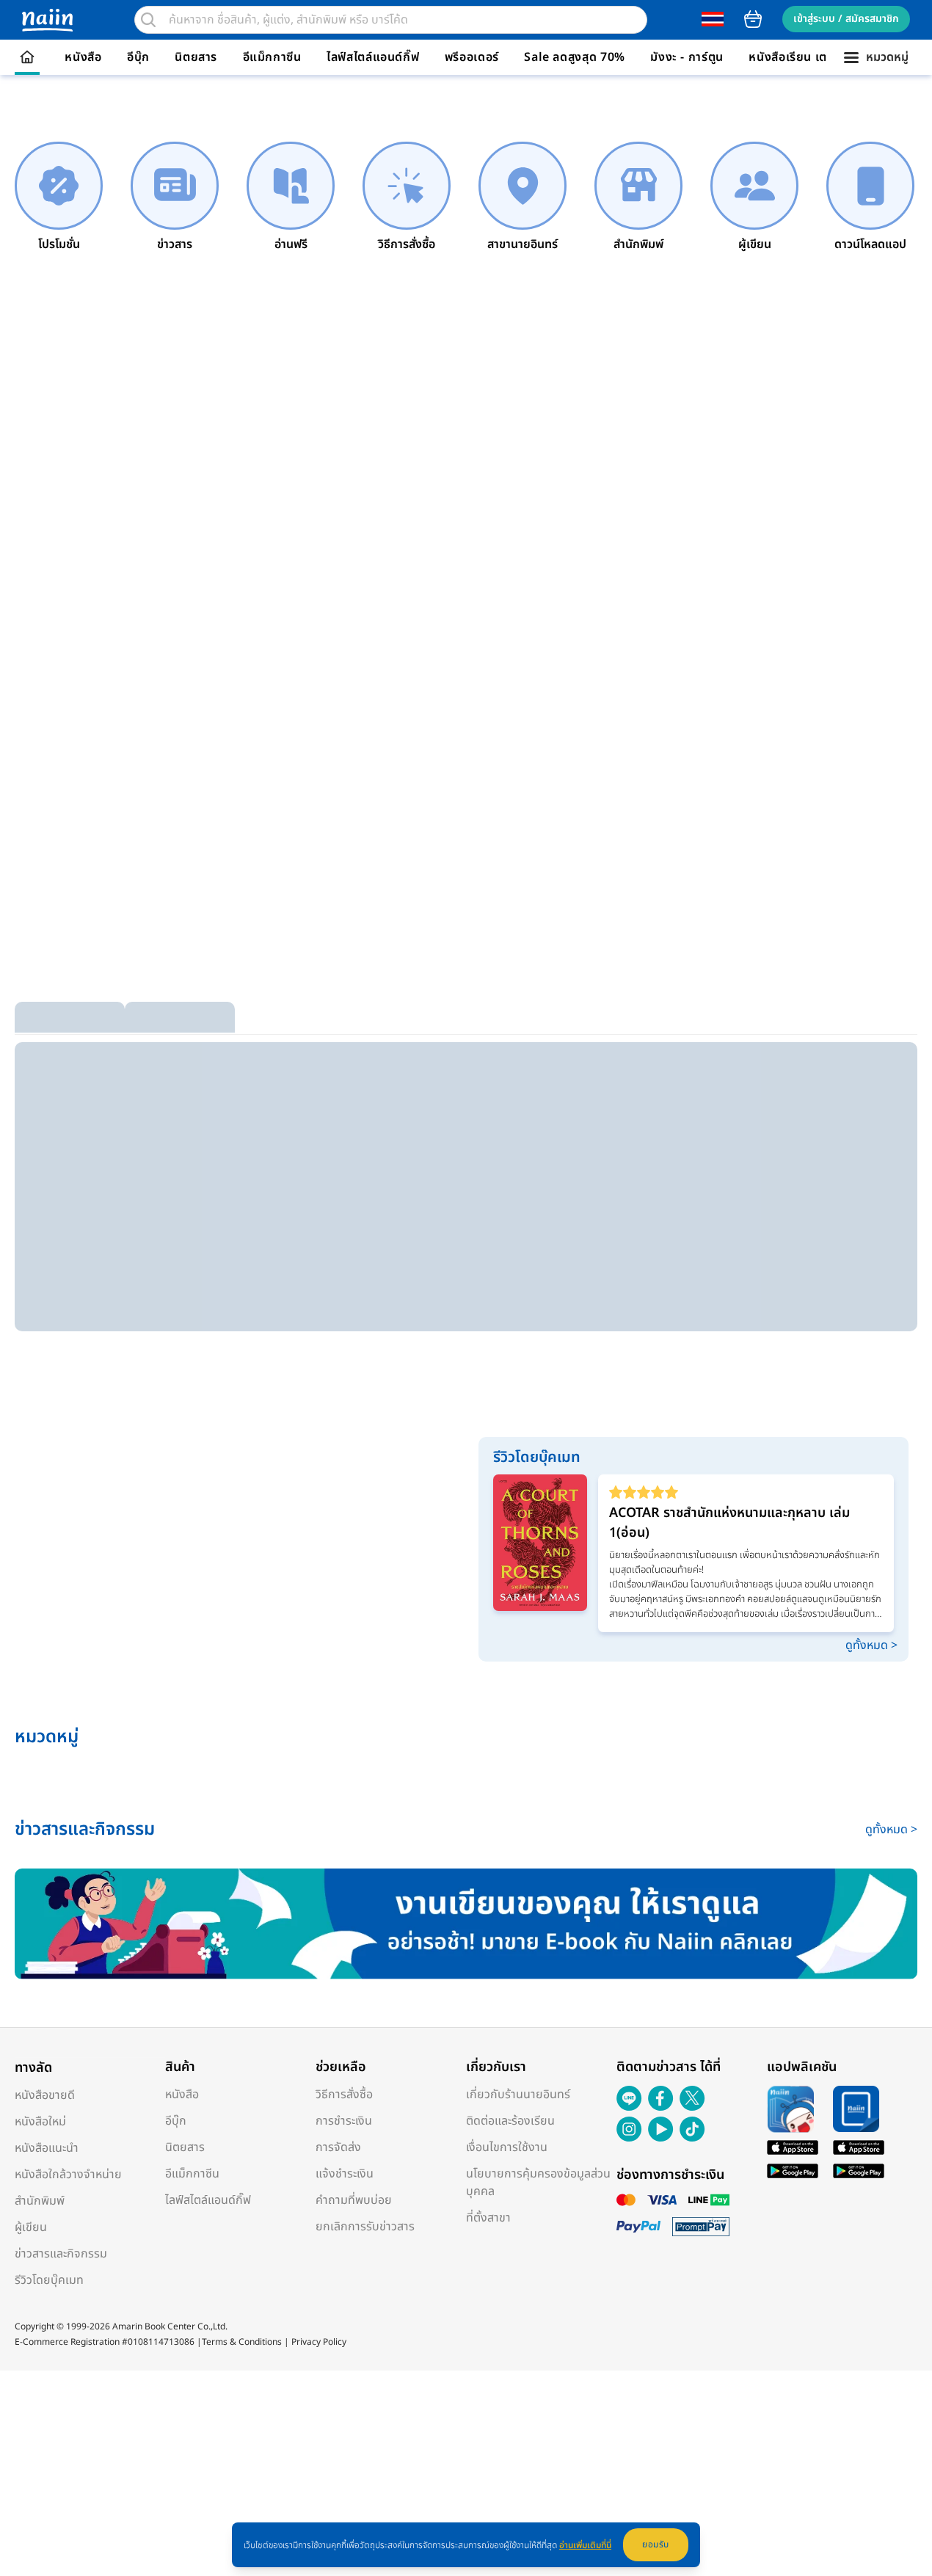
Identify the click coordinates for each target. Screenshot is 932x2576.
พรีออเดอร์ (472, 57)
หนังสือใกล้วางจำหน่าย (68, 2175)
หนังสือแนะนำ (47, 2148)
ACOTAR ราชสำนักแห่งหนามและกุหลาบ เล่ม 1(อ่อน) (729, 1523)
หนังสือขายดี (45, 2095)
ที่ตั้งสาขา (488, 2218)
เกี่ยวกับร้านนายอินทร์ (518, 2095)
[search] (148, 20)
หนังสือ (83, 57)
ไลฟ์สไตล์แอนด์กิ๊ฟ (373, 57)
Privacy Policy (319, 2342)
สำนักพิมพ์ (40, 2201)
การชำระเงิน (344, 2121)
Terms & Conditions (242, 2342)
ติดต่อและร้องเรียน (510, 2121)
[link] (59, 197)
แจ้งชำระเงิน (345, 2174)
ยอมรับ (656, 2544)
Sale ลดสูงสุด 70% (575, 57)
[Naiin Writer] (466, 1924)
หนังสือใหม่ (40, 2122)
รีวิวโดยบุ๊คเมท (49, 2280)
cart (753, 19)
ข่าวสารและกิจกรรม (61, 2254)
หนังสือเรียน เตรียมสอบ (810, 57)
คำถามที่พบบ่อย (354, 2200)
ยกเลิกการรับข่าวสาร (365, 2227)
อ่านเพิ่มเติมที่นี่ (585, 2545)
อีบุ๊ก (138, 57)
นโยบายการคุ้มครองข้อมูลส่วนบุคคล (538, 2183)
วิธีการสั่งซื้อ (344, 2095)
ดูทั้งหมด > (871, 1645)
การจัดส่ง (338, 2147)
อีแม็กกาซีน (272, 57)
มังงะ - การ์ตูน (687, 57)
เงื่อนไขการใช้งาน (507, 2147)
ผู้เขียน (31, 2227)
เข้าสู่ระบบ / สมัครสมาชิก (846, 19)
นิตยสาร (196, 57)
